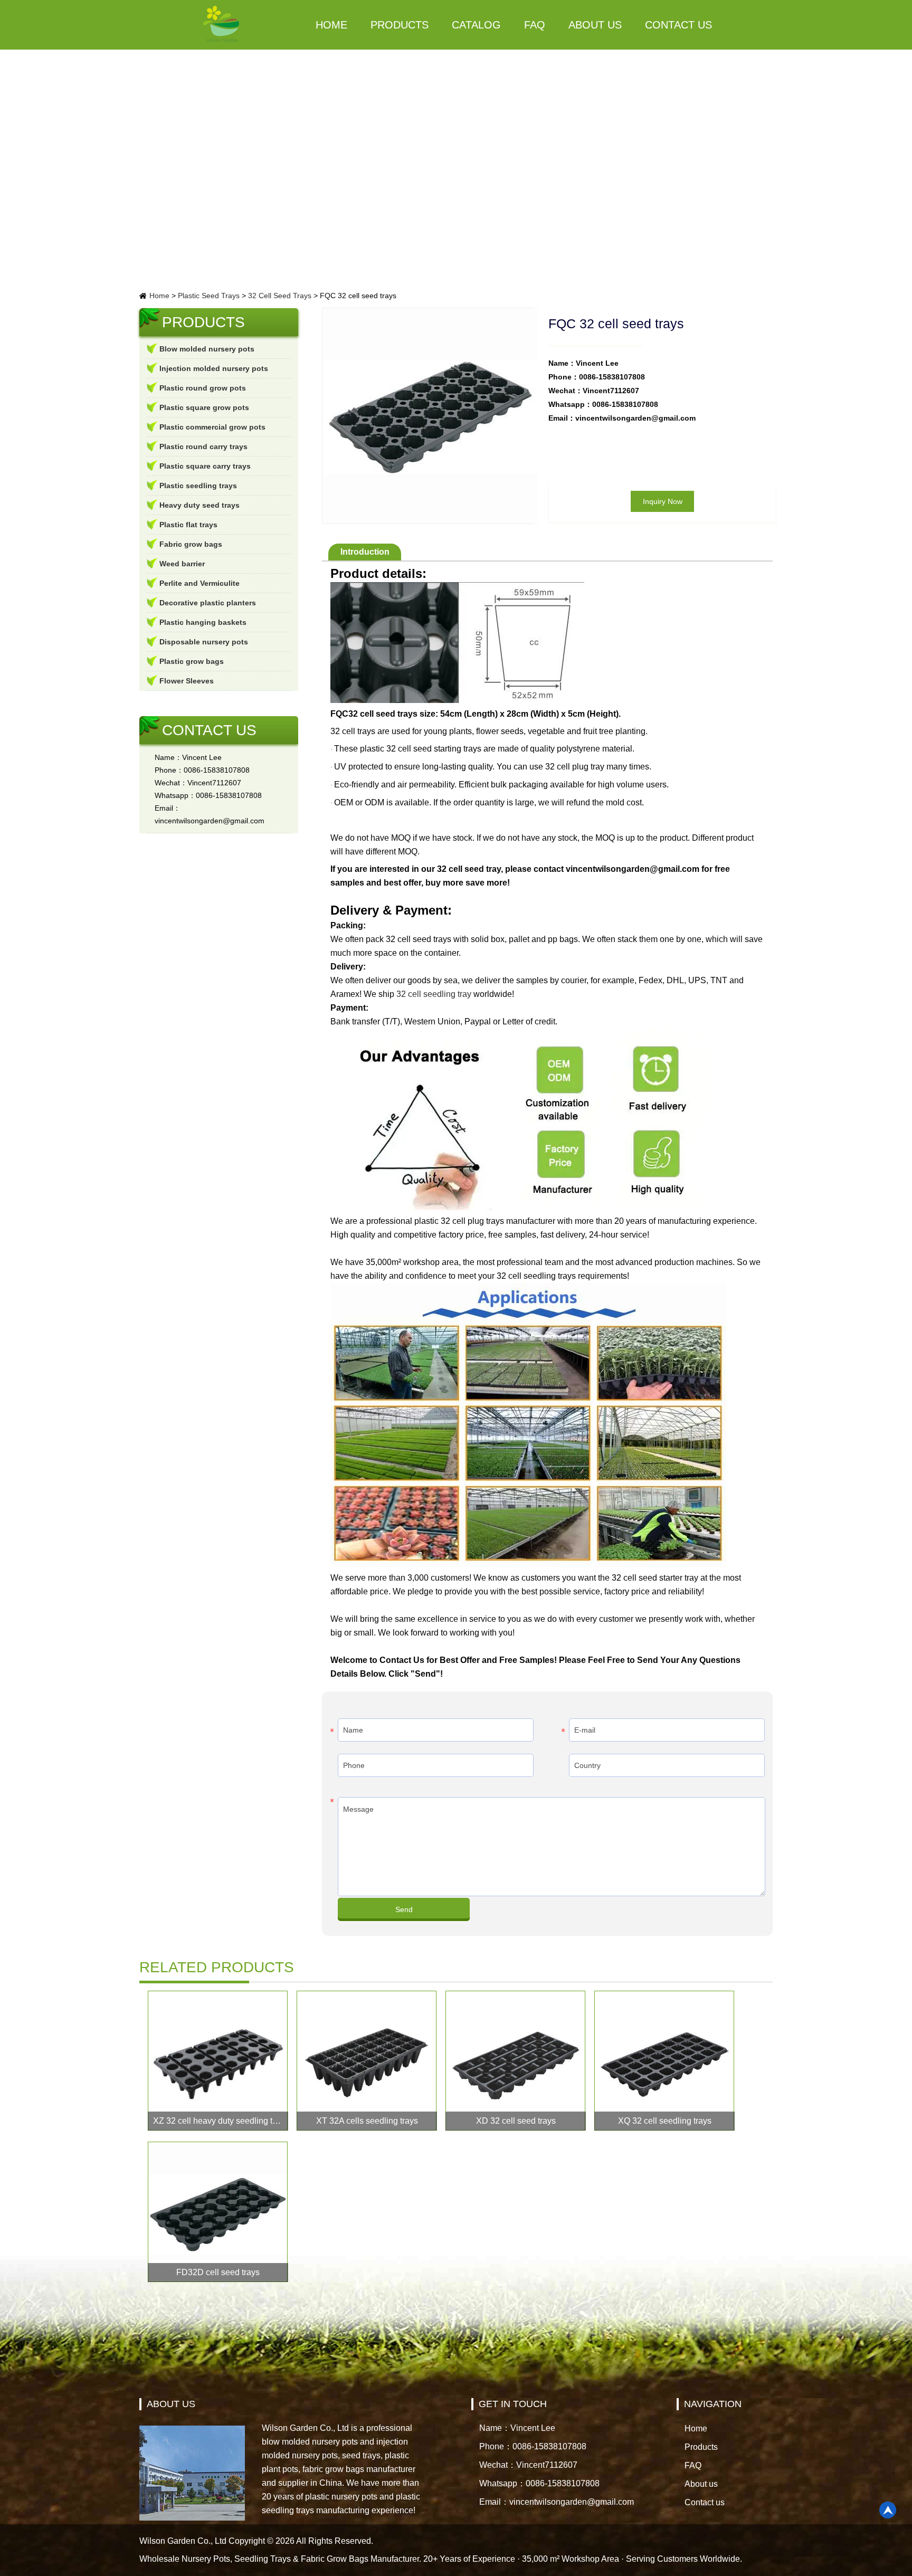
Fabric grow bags (191, 544)
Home (331, 25)
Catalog (476, 25)
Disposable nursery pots (204, 642)
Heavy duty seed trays (199, 505)
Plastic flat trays (188, 525)
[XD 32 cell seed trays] (516, 2061)
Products (400, 25)
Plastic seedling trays (198, 486)
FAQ (535, 25)
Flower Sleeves (187, 681)
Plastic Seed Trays (209, 296)
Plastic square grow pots (204, 407)
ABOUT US (171, 2404)
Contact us (678, 25)
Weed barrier (182, 564)
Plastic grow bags (192, 661)
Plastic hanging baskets (203, 622)
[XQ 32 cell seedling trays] (664, 2061)
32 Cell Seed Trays (280, 296)
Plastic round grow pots (203, 388)
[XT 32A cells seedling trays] (367, 2061)
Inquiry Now (663, 501)
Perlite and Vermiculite (199, 583)
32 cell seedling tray (434, 994)
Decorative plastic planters (208, 603)
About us (595, 25)
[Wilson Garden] (222, 25)
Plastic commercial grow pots (212, 427)
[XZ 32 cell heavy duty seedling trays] (218, 2061)
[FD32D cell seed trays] (218, 2212)
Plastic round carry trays (203, 446)
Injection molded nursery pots (214, 368)
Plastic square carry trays (205, 466)
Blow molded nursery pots (207, 349)
